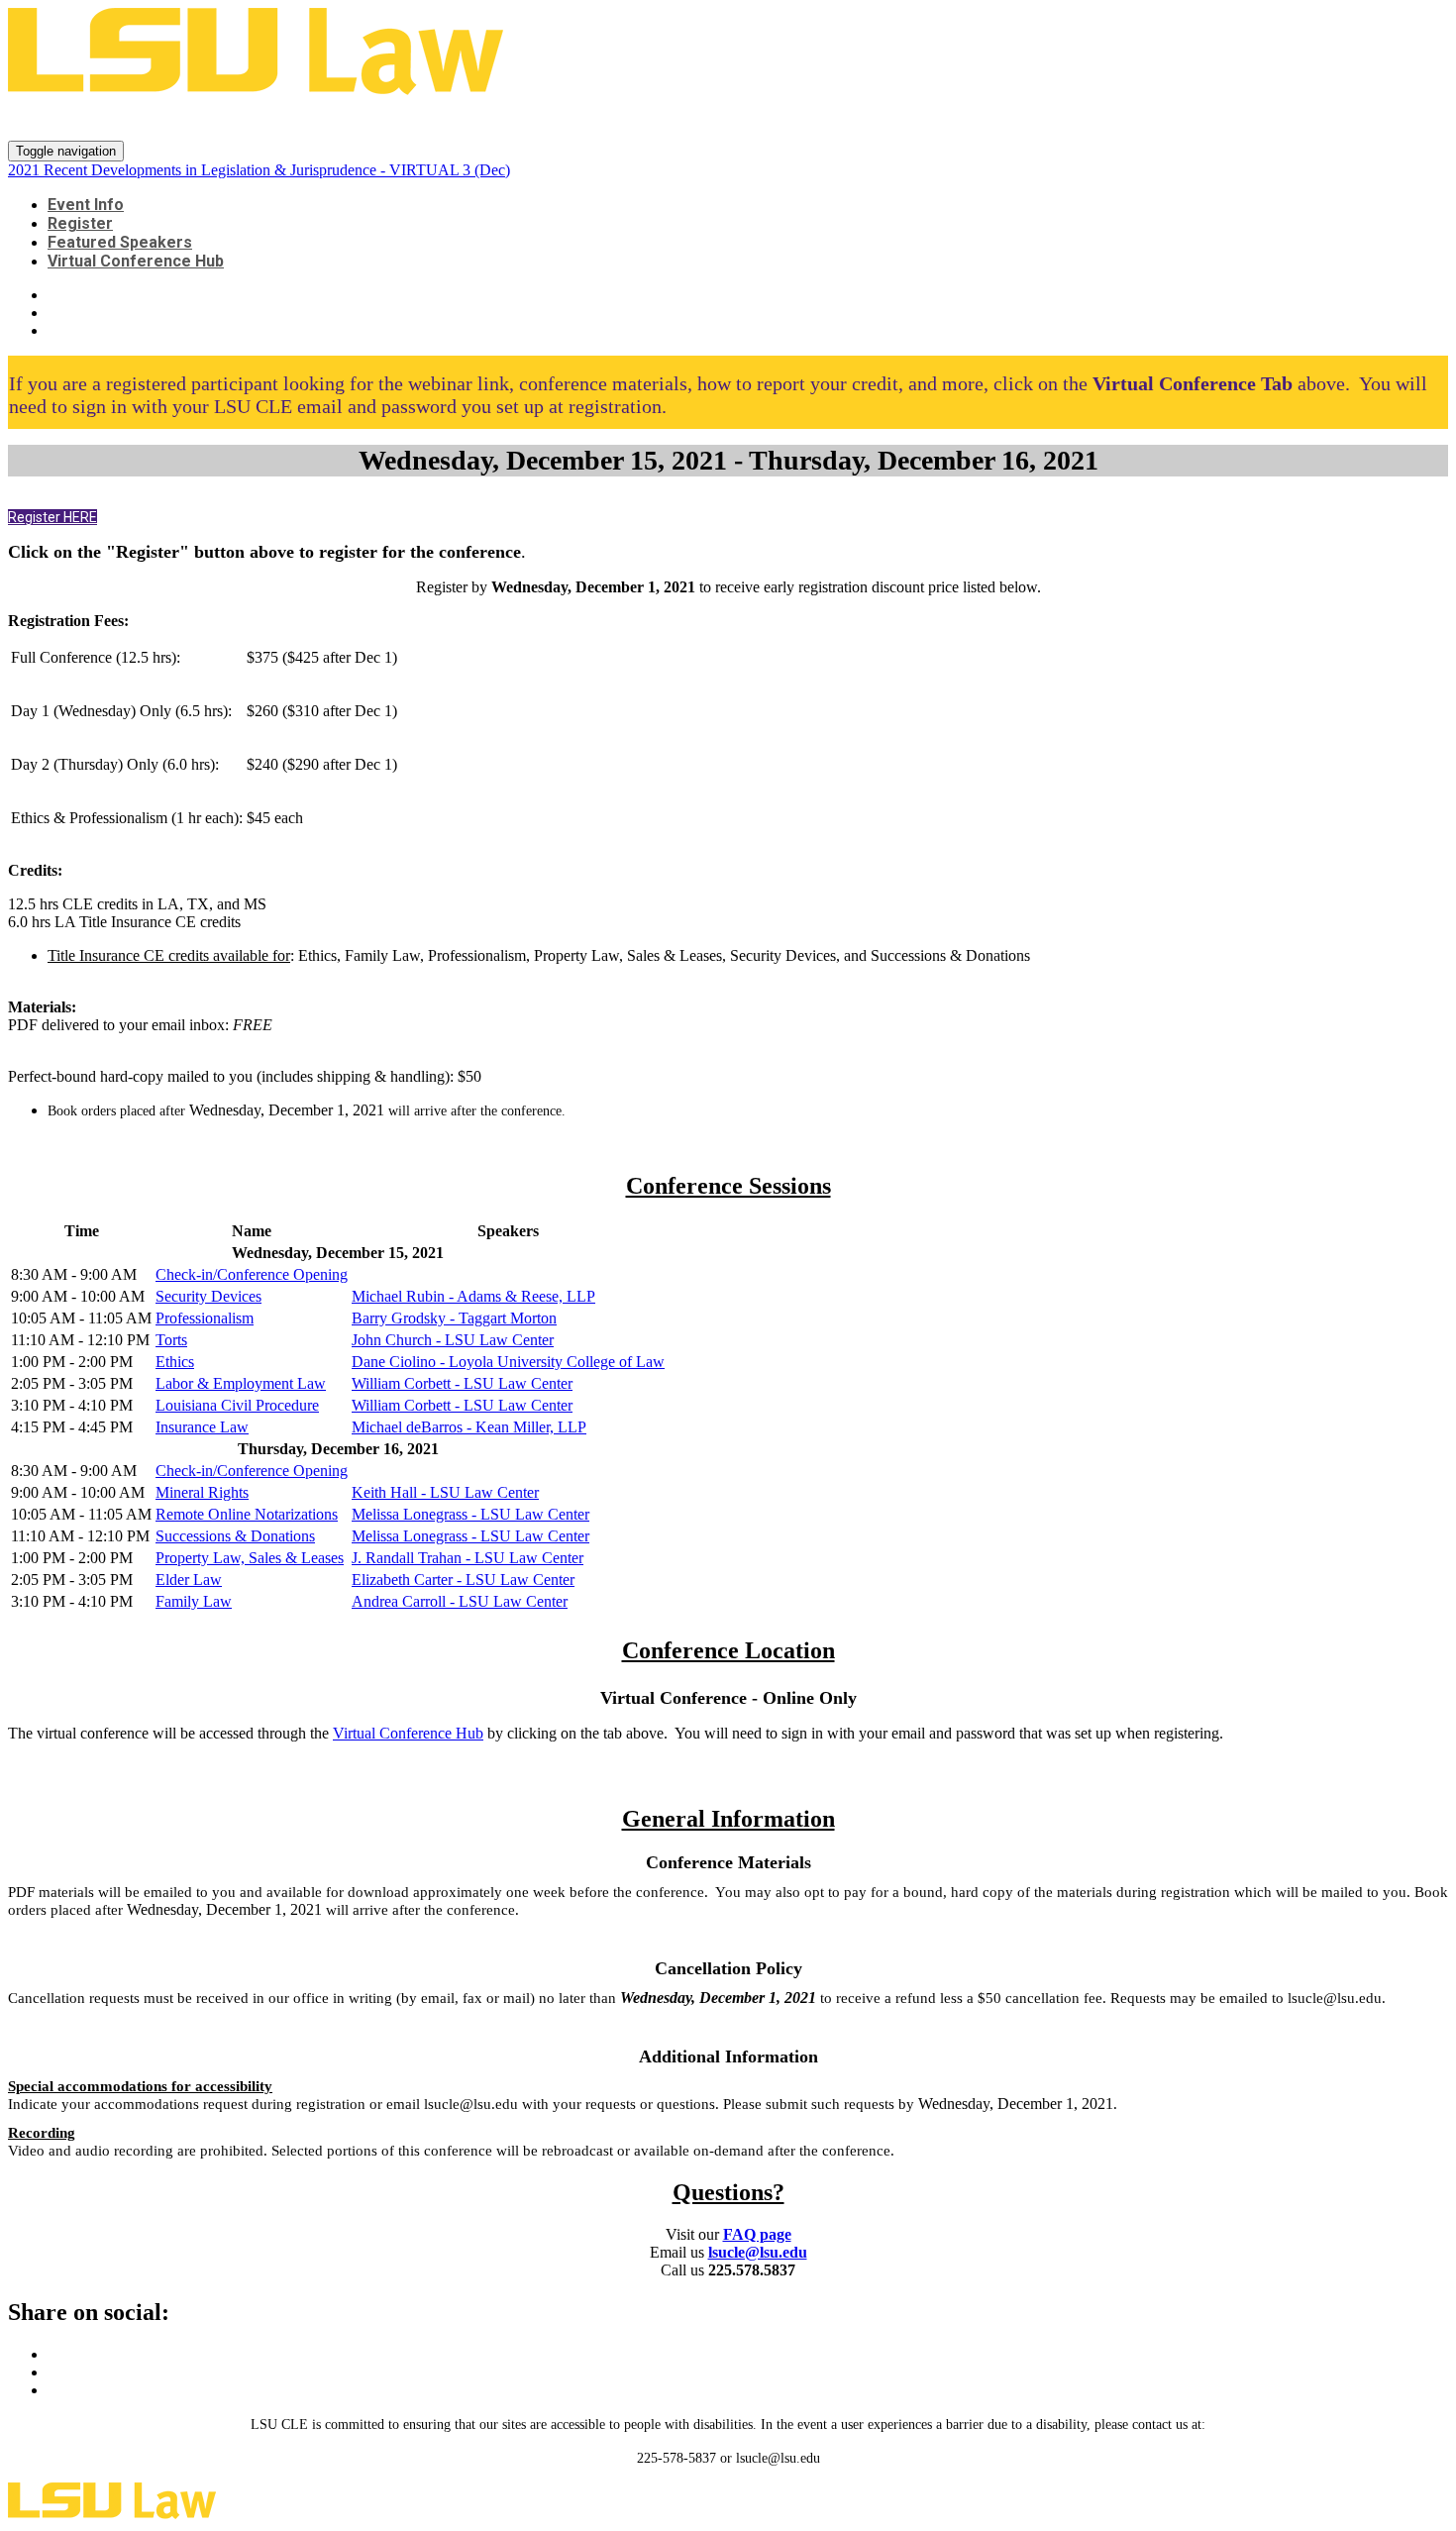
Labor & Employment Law (241, 1383)
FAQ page (757, 2234)
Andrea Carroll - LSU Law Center (460, 1601)
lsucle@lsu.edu (758, 2252)
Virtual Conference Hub (136, 261)
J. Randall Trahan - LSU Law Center (468, 1558)
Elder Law (189, 1580)
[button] (52, 517)
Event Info (86, 205)
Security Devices (208, 1296)
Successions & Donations (235, 1536)
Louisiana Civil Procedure (237, 1405)
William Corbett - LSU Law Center (462, 1383)
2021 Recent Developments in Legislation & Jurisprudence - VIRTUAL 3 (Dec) (514, 119)
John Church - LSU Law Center (453, 1340)
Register (80, 223)
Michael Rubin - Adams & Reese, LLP (473, 1296)
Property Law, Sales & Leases (250, 1558)
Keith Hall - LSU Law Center (445, 1492)
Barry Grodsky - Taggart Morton (454, 1318)
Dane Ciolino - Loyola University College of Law (508, 1362)
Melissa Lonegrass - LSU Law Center (470, 1514)
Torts (171, 1340)
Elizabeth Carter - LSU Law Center (463, 1580)
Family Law (194, 1601)
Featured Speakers (120, 242)
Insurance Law (202, 1427)
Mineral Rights (202, 1492)
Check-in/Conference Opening (252, 1274)
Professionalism (205, 1318)
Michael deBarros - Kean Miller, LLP (469, 1427)
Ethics (175, 1362)
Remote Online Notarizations (247, 1514)
